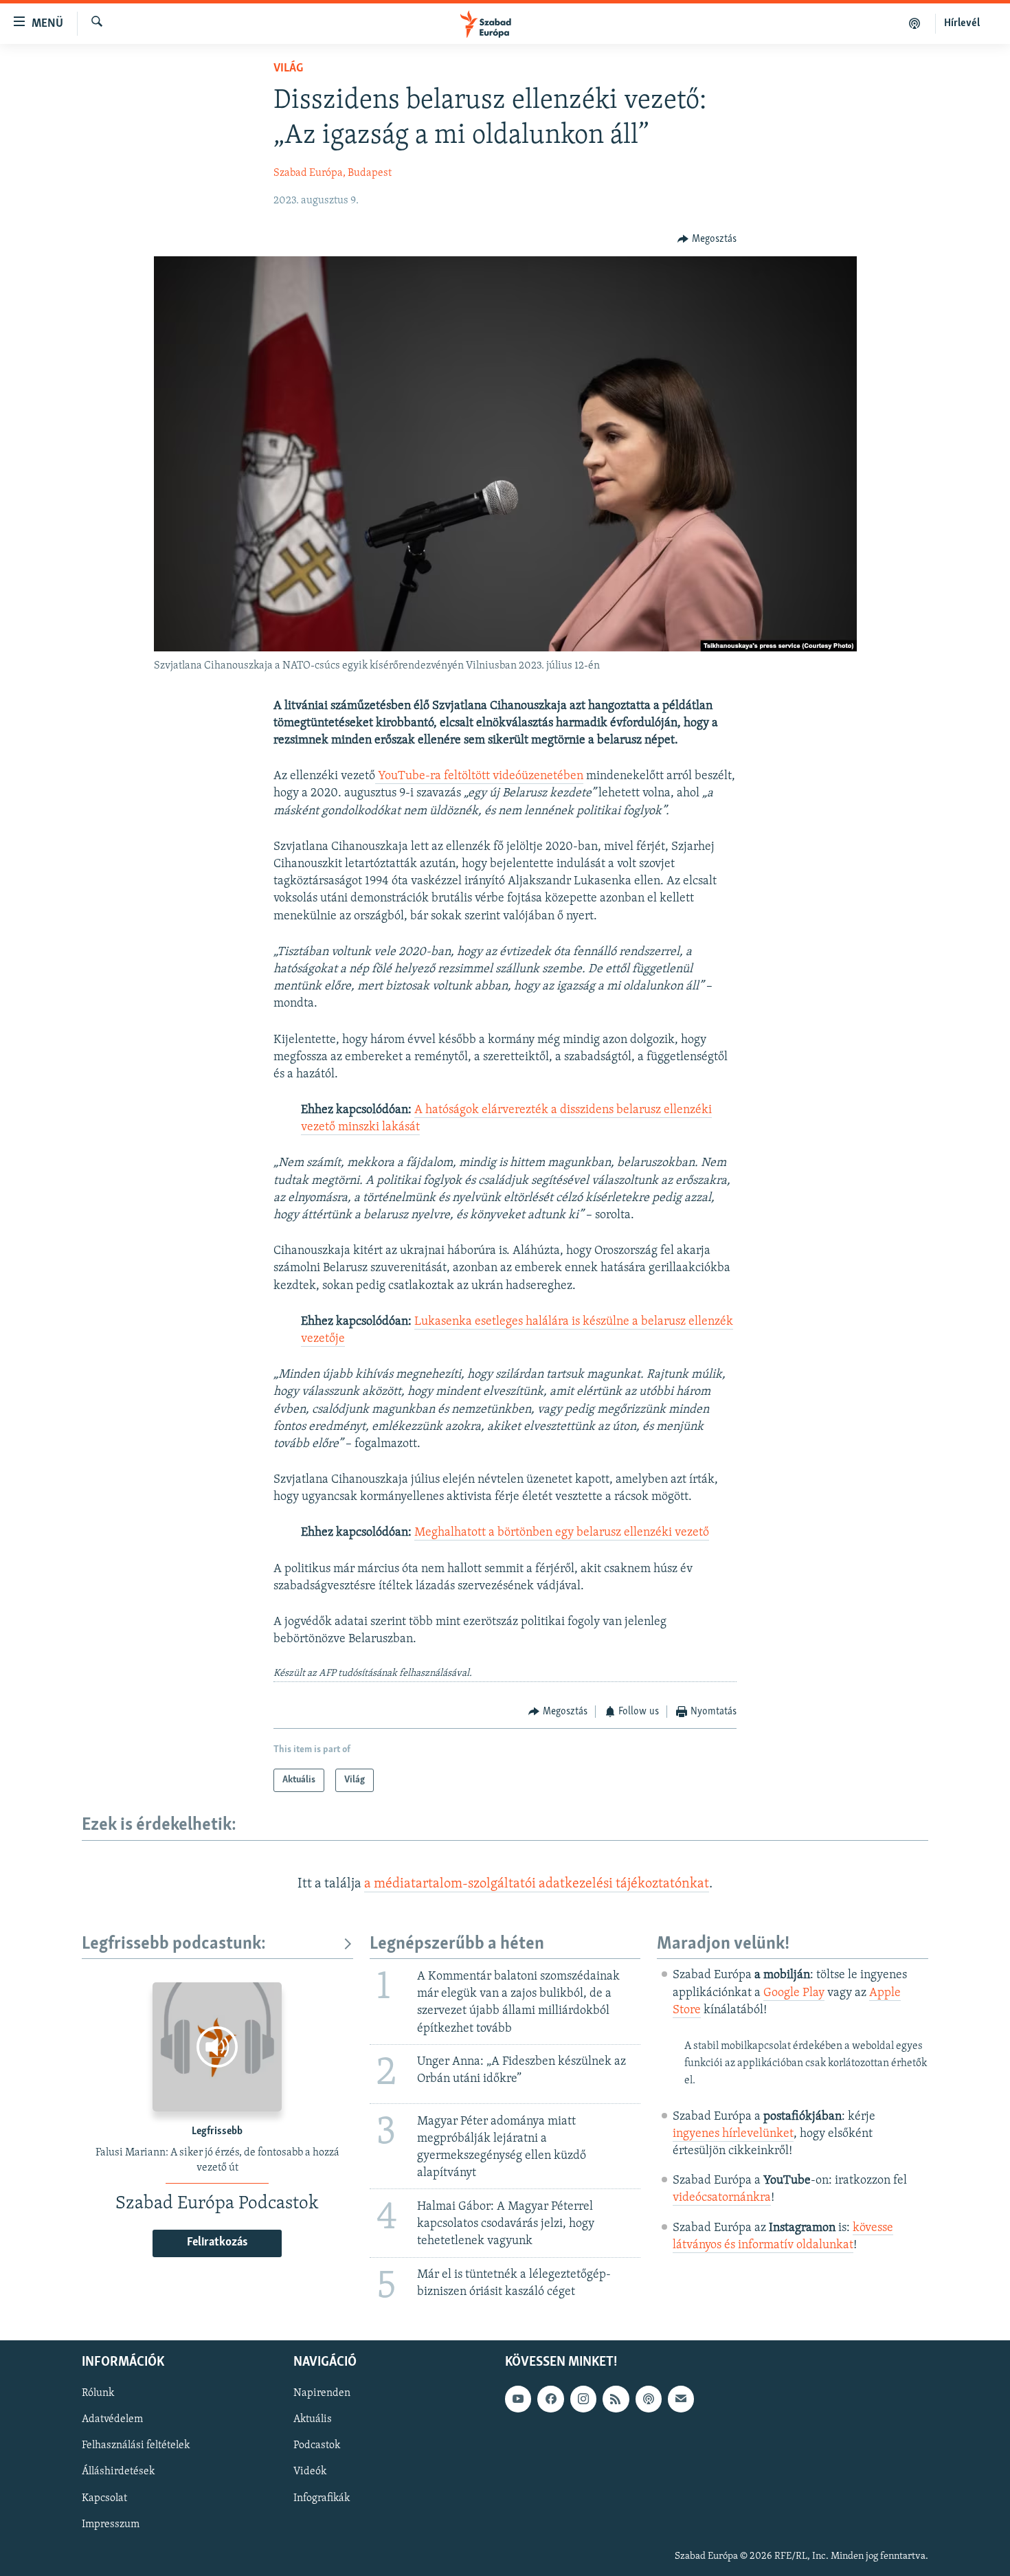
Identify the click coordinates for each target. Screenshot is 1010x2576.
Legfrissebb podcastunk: (174, 1944)
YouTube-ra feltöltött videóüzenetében (479, 776)
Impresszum (111, 2524)
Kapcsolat (104, 2498)
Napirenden (322, 2393)
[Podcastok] (915, 23)
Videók (310, 2472)
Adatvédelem (112, 2419)
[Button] (707, 239)
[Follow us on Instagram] (583, 2399)
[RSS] (616, 2399)
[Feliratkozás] (681, 2399)
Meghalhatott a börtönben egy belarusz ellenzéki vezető (562, 1533)
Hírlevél (962, 23)
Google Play (794, 1993)
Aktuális (313, 2419)
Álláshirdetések (118, 2472)
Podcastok (317, 2445)
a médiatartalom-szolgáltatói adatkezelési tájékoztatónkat (537, 1884)
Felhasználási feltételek (136, 2445)
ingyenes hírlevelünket (733, 2134)
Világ (288, 69)
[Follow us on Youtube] (518, 2399)
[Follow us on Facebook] (550, 2399)
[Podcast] (649, 2399)
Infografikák (322, 2498)
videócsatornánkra (722, 2198)
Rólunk (98, 2393)
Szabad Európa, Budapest (333, 173)
